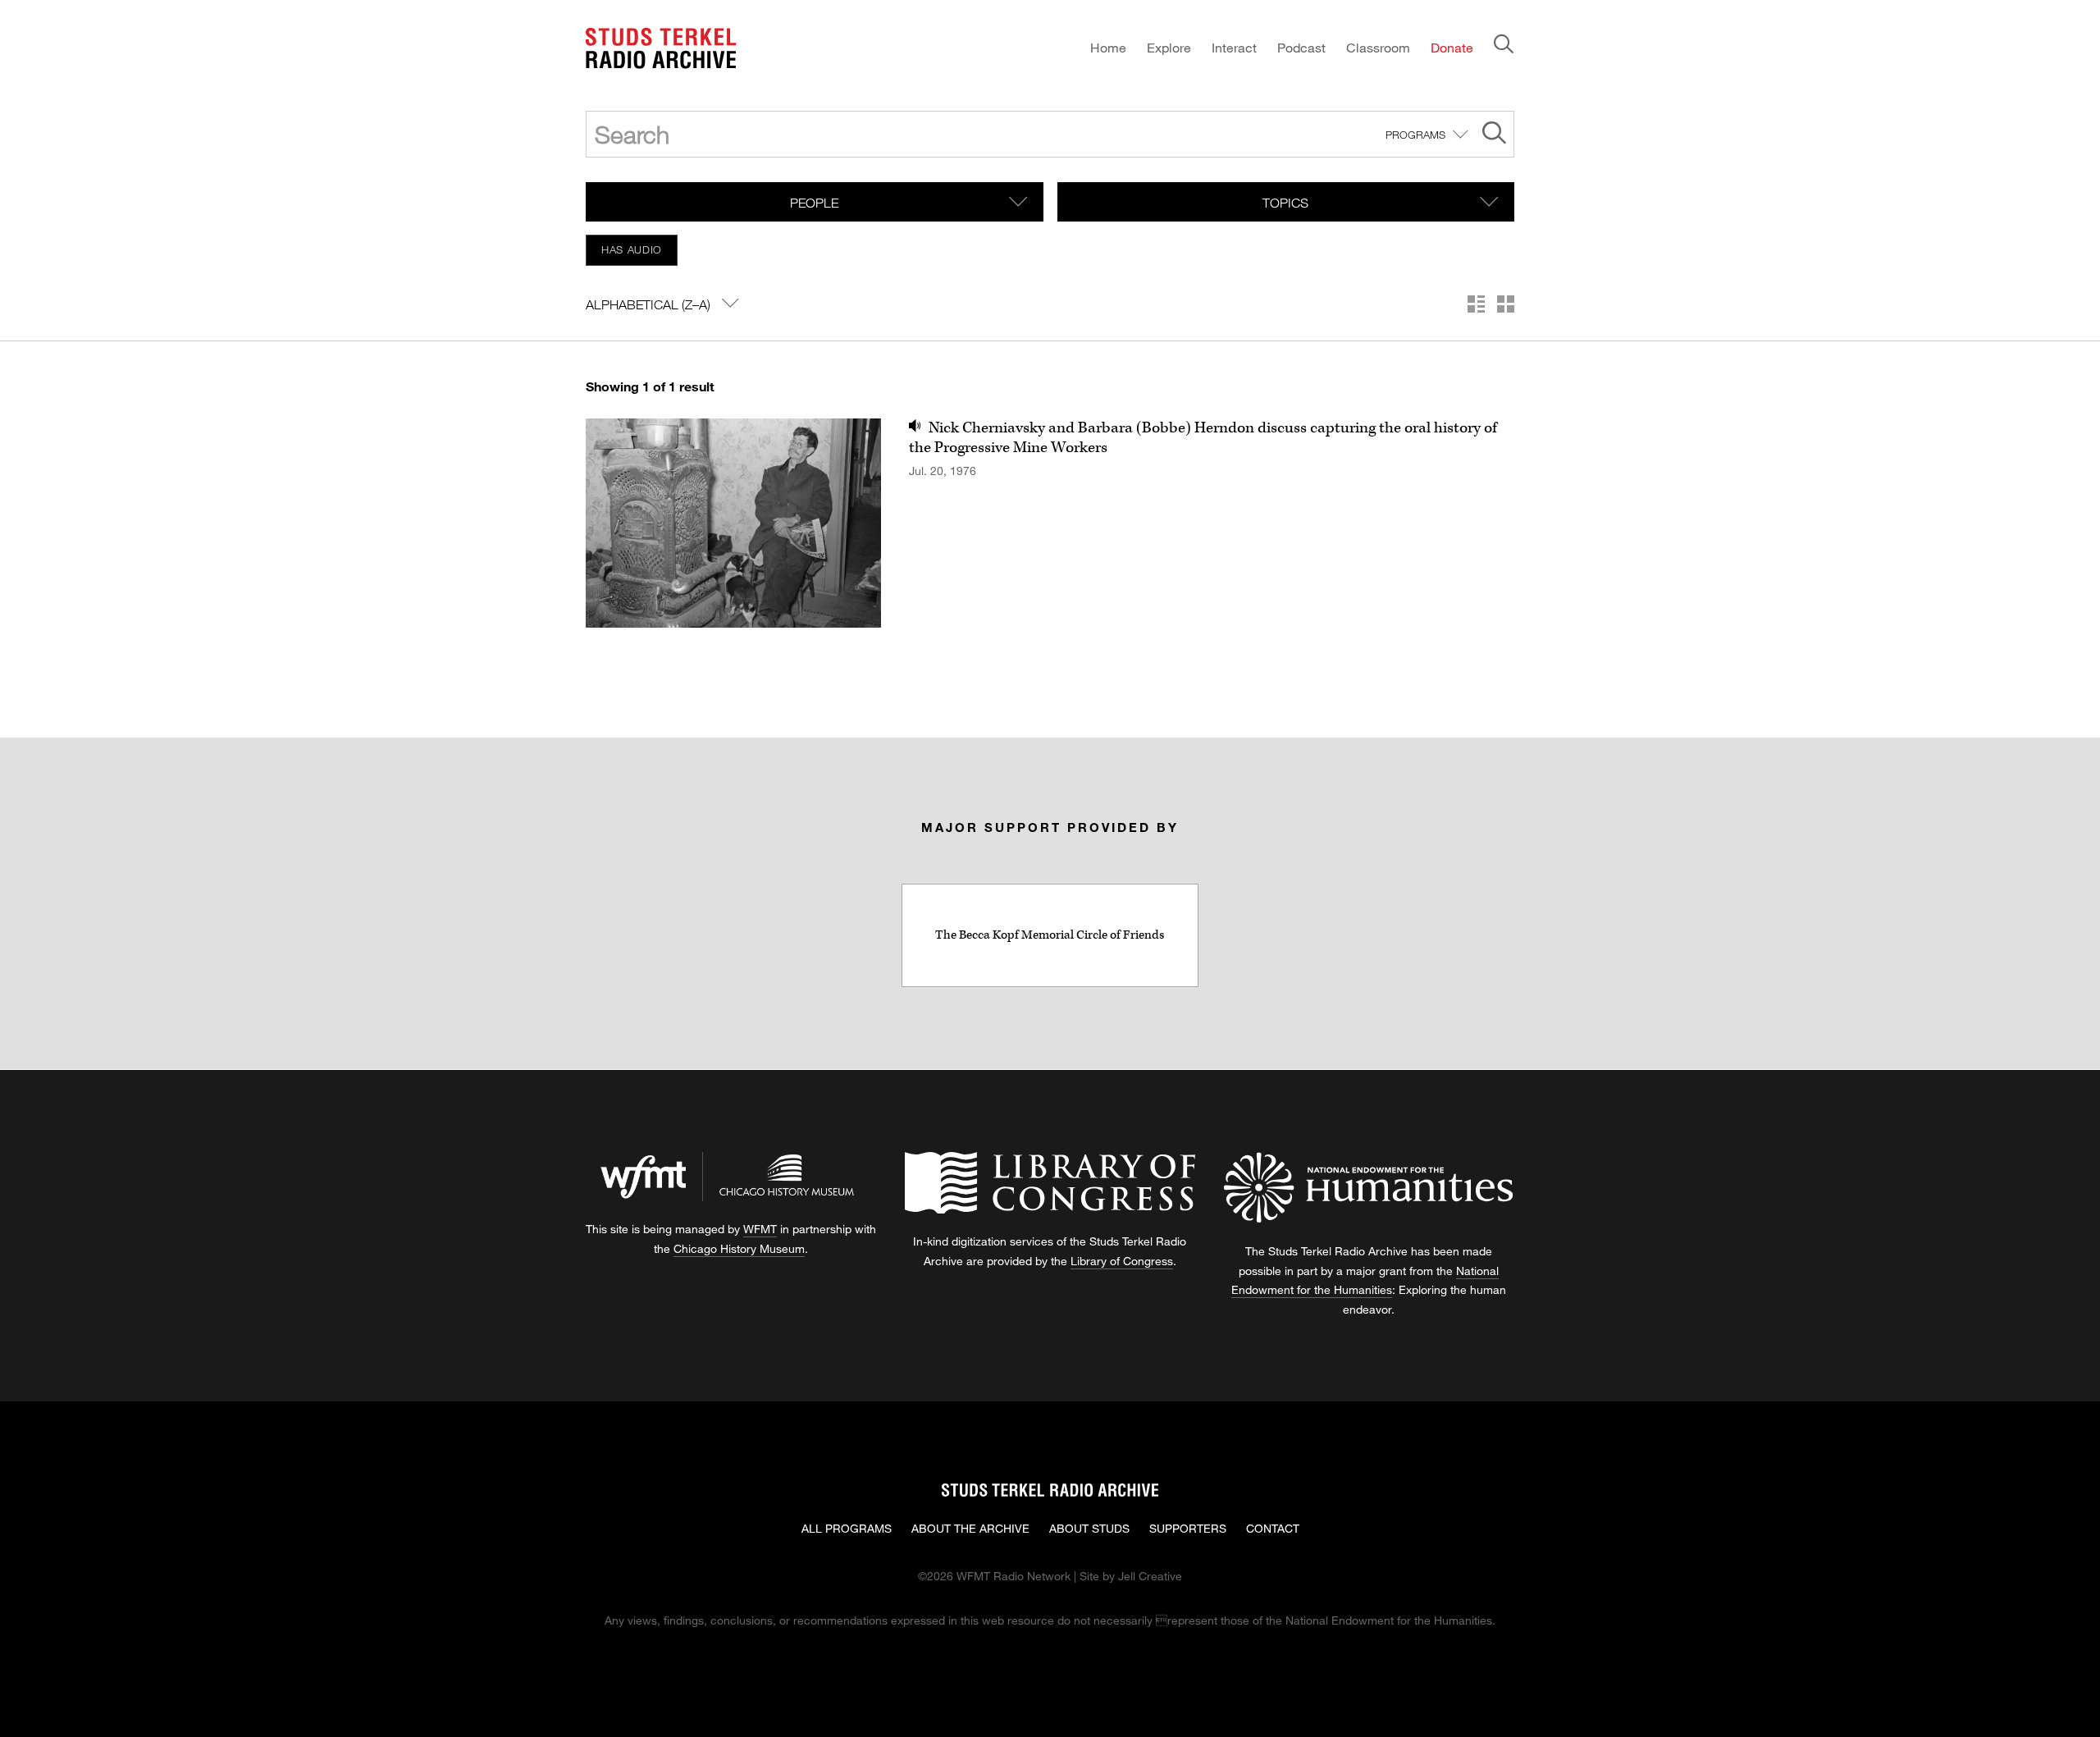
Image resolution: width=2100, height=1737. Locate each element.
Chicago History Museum (739, 1248)
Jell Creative (1150, 1576)
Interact (1234, 47)
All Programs (847, 1528)
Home (1108, 47)
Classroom (1378, 47)
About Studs (1089, 1528)
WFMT (760, 1229)
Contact (1273, 1528)
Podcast (1301, 47)
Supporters (1188, 1528)
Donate (1452, 47)
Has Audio (632, 249)
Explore (1169, 47)
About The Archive (970, 1528)
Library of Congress (1122, 1261)
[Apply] (1494, 135)
